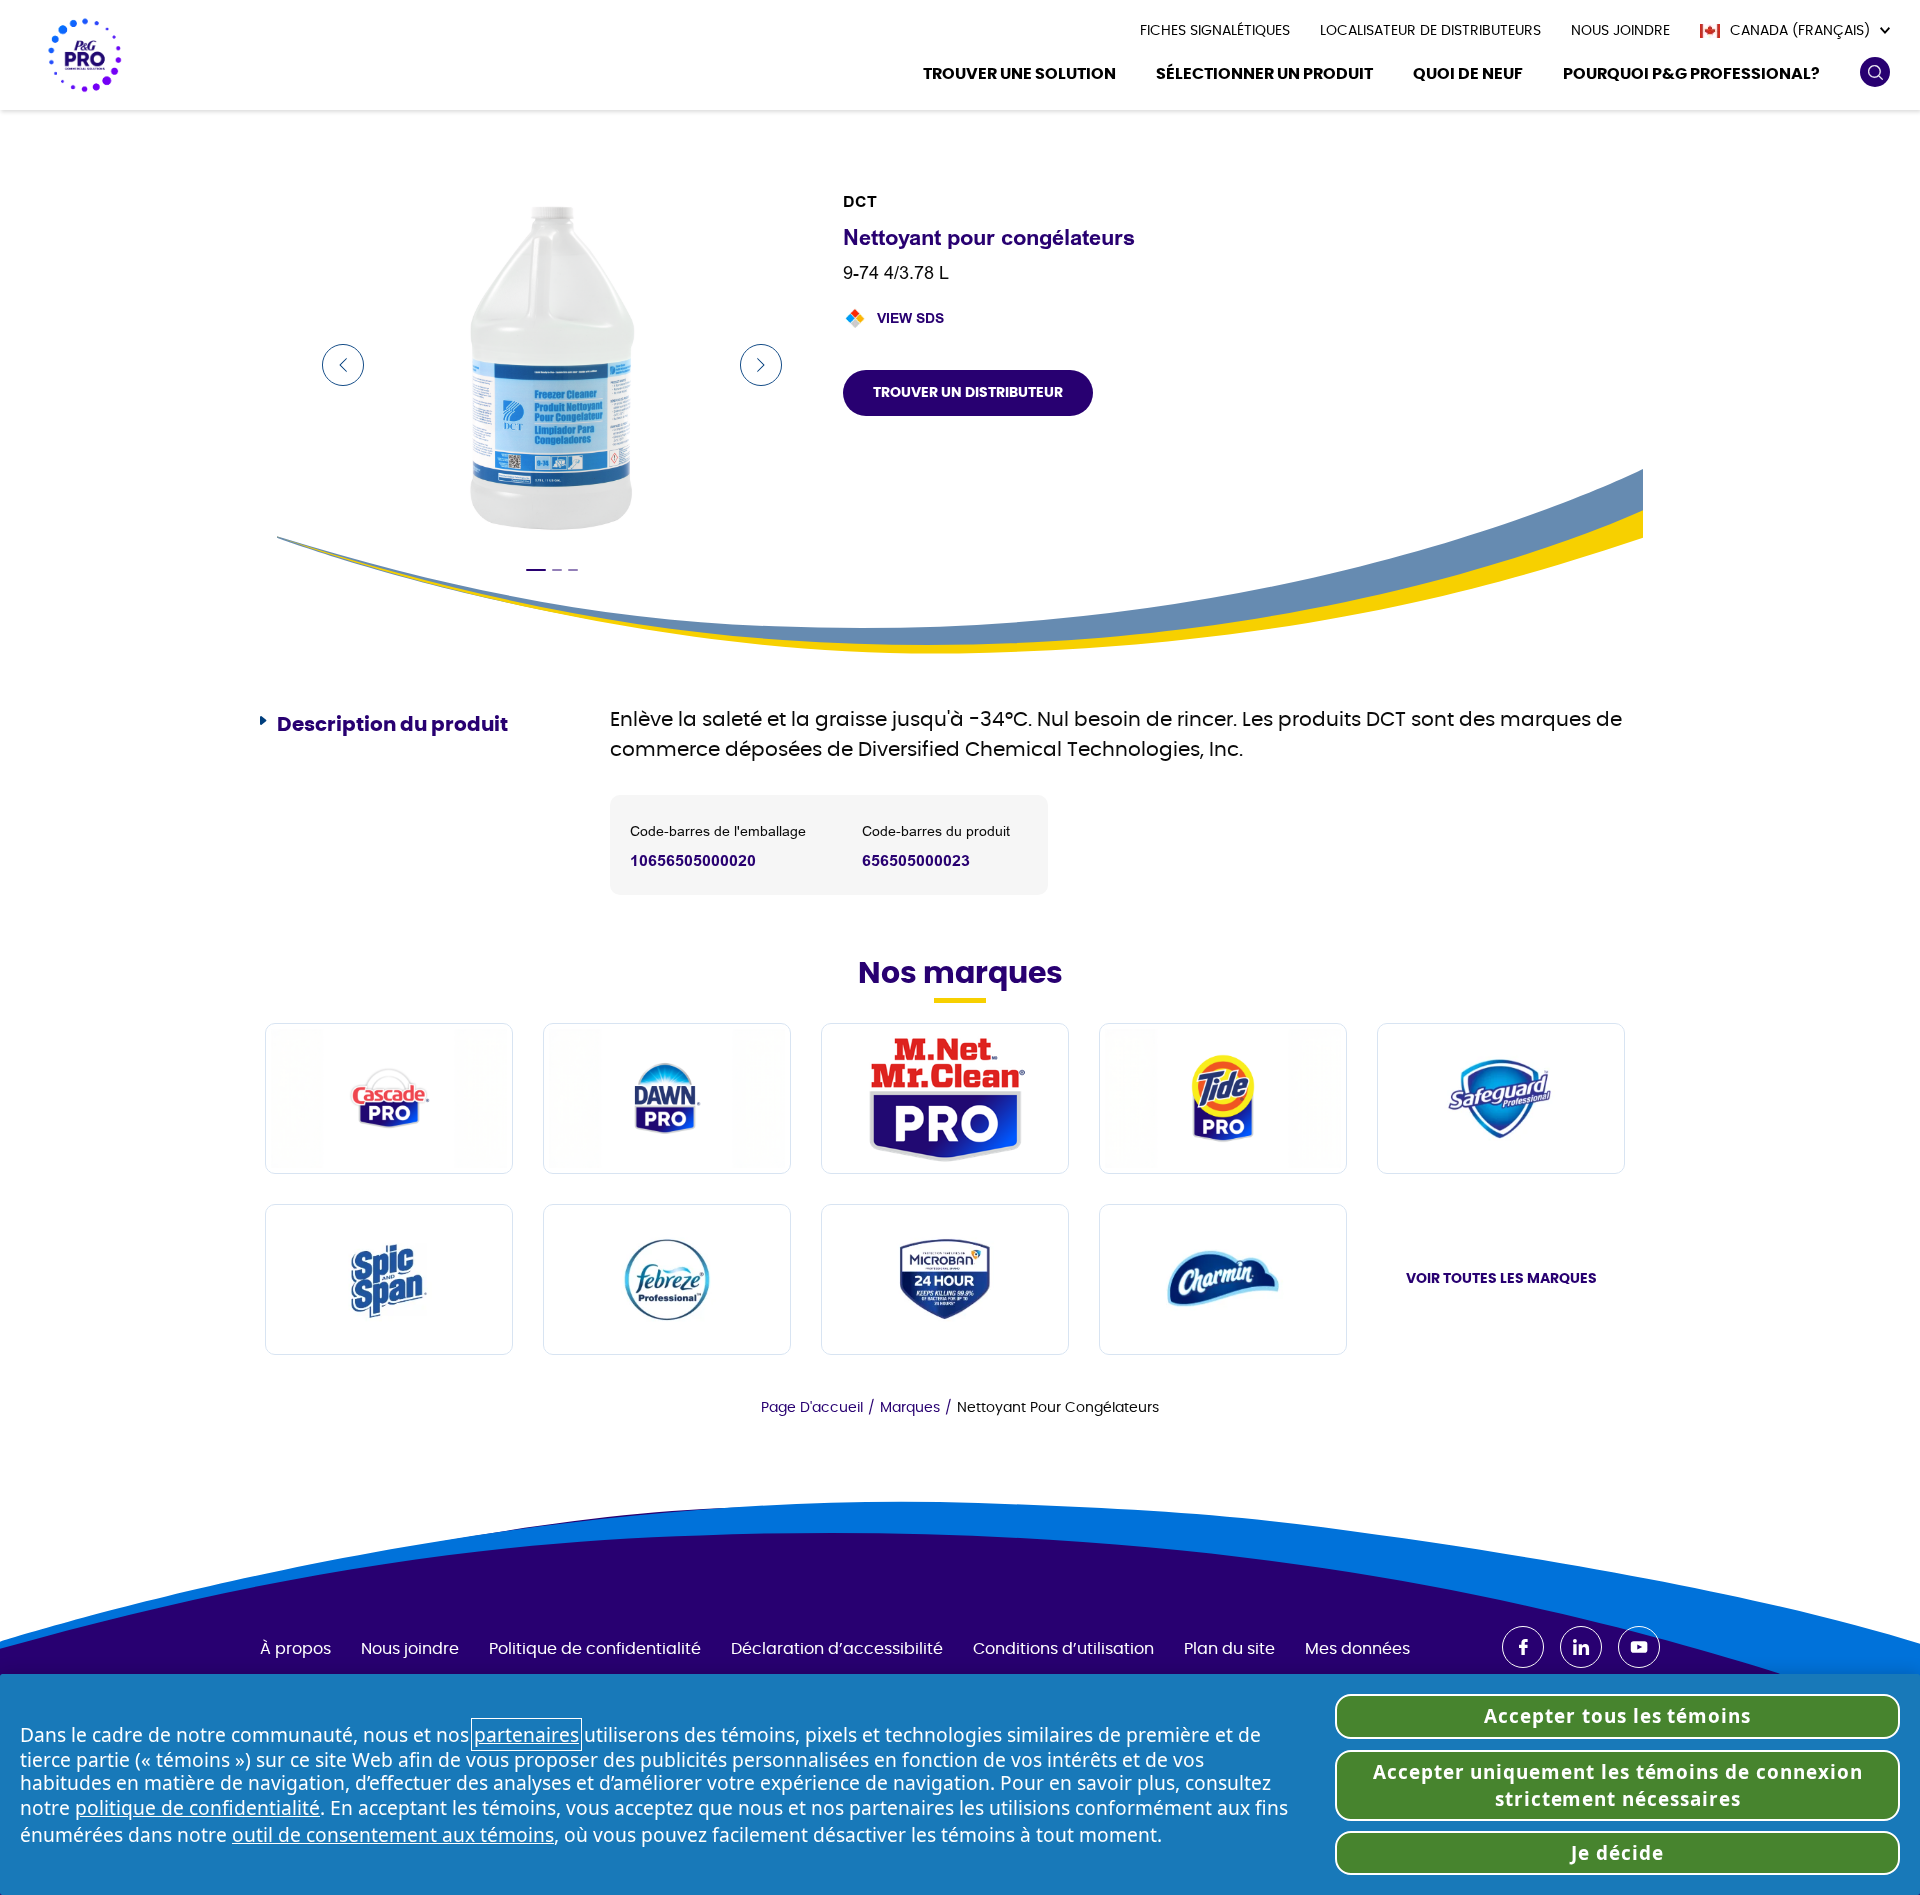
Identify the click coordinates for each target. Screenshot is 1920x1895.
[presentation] (1215, 31)
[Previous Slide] (343, 365)
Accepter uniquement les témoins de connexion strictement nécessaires (1618, 1785)
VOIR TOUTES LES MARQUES (1501, 1279)
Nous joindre (410, 1649)
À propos (295, 1649)
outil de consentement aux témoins (393, 1834)
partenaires (526, 1734)
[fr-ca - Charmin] (1223, 1279)
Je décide (1617, 1853)
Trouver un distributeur (968, 393)
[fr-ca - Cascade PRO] (389, 1098)
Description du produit (392, 725)
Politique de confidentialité (595, 1649)
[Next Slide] (761, 365)
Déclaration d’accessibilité (837, 1649)
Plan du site (1229, 1649)
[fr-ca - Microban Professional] (945, 1279)
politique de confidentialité (197, 1807)
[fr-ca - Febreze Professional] (667, 1279)
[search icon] (1874, 72)
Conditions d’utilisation (1063, 1649)
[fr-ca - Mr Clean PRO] (945, 1098)
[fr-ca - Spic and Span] (389, 1279)
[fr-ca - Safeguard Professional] (1501, 1098)
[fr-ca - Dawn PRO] (667, 1098)
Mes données (1357, 1649)
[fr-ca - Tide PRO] (1223, 1098)
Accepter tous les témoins (1617, 1716)
